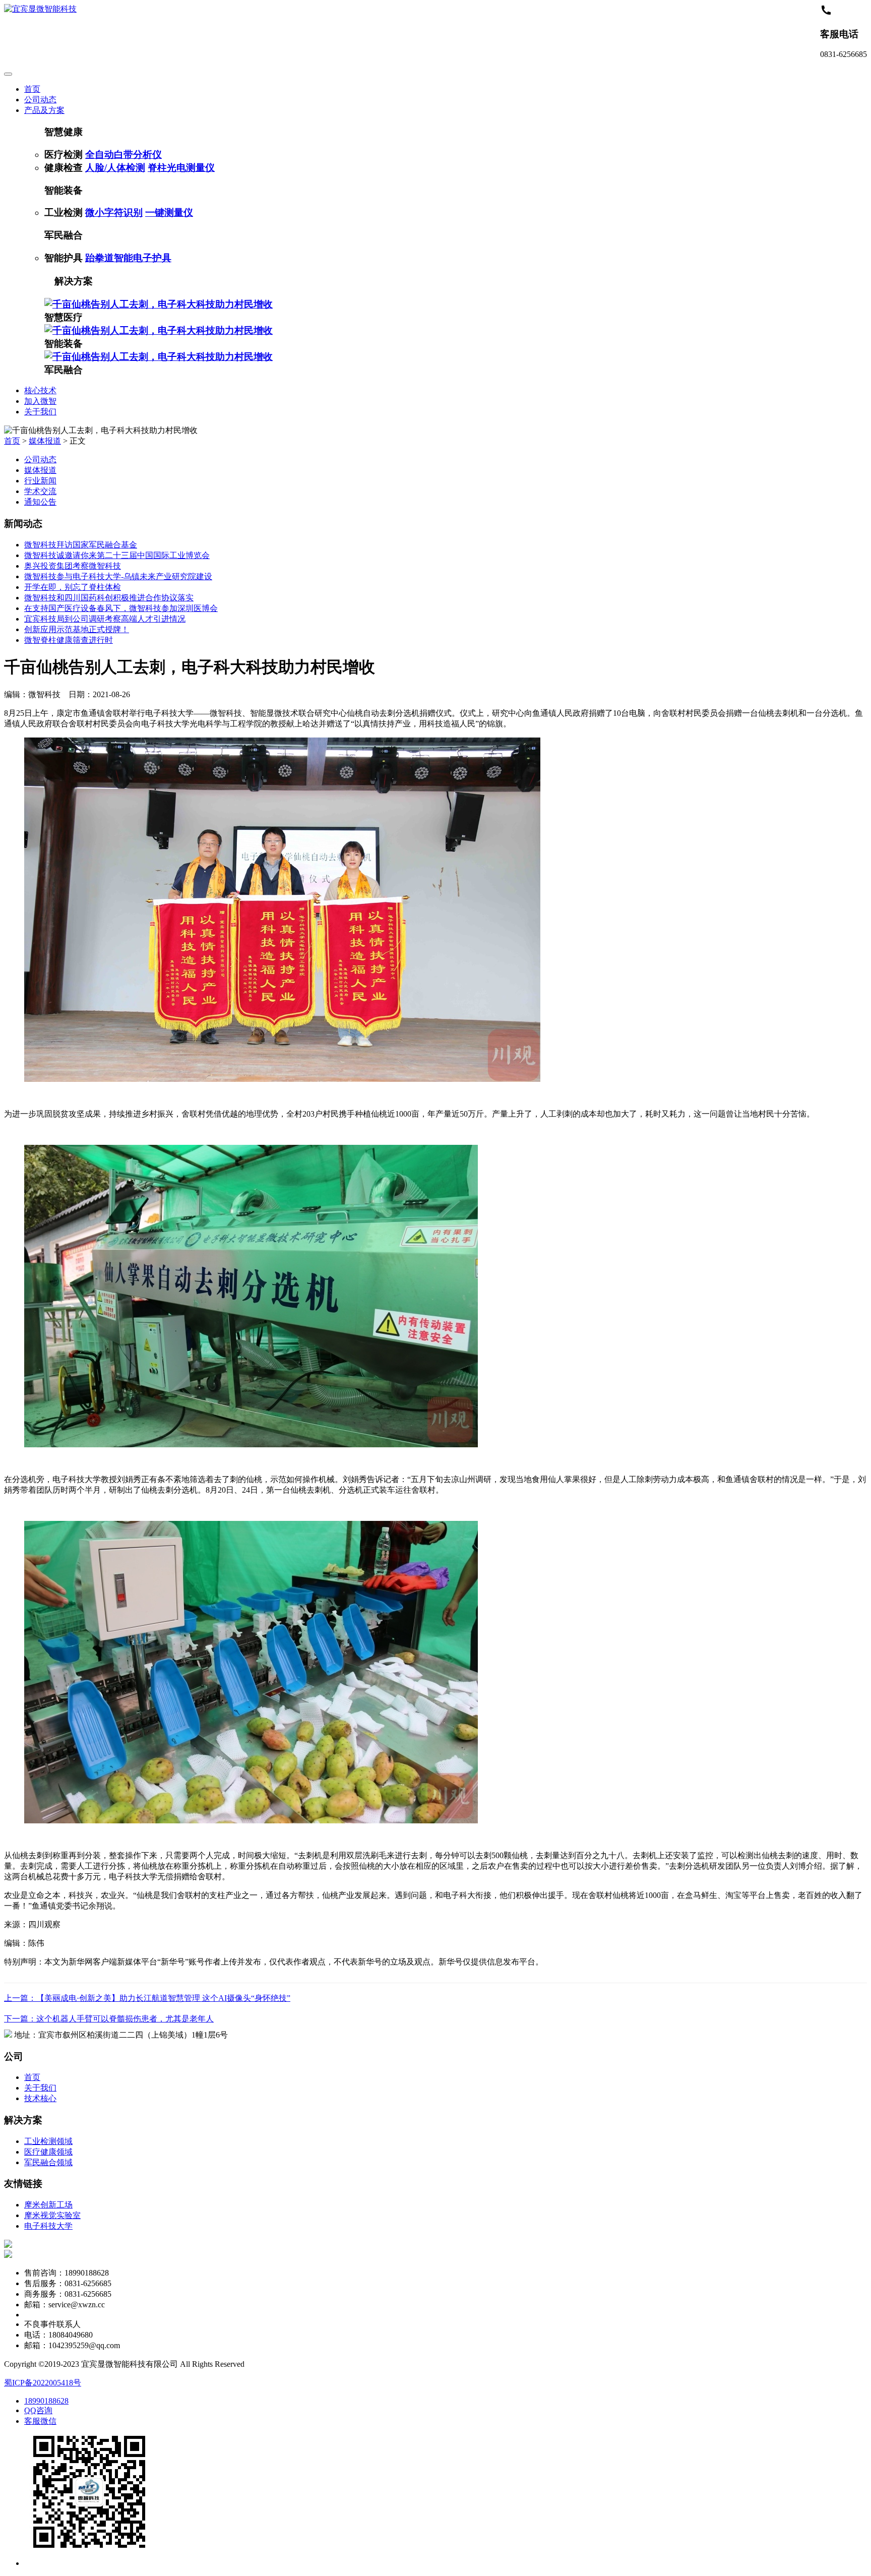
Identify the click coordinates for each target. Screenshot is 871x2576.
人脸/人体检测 (115, 168)
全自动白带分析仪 (123, 155)
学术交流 (40, 491)
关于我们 (40, 412)
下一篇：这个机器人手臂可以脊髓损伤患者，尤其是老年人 (109, 2019)
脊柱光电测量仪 (181, 168)
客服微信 (40, 2421)
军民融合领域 (48, 2162)
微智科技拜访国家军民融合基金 (81, 545)
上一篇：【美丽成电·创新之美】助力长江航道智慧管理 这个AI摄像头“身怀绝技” (147, 1998)
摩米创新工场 (48, 2205)
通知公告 (40, 502)
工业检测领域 (48, 2141)
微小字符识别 (114, 212)
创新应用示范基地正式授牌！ (77, 629)
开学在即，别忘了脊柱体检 (73, 587)
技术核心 (40, 2098)
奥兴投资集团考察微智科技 (73, 566)
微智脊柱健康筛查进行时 (69, 640)
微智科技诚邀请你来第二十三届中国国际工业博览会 (117, 555)
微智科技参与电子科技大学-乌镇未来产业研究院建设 (118, 576)
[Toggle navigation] (8, 74)
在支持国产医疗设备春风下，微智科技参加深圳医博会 (121, 608)
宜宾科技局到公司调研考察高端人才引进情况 (105, 619)
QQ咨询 (38, 2410)
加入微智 (40, 401)
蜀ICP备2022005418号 (43, 2383)
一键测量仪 (169, 212)
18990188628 (46, 2401)
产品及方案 (44, 110)
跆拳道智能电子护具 (128, 258)
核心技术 (40, 390)
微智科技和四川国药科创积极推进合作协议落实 (109, 598)
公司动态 (40, 100)
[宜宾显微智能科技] (40, 9)
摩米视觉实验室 (52, 2215)
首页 (32, 89)
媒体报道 (45, 441)
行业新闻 (40, 481)
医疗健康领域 (48, 2152)
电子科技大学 (48, 2226)
